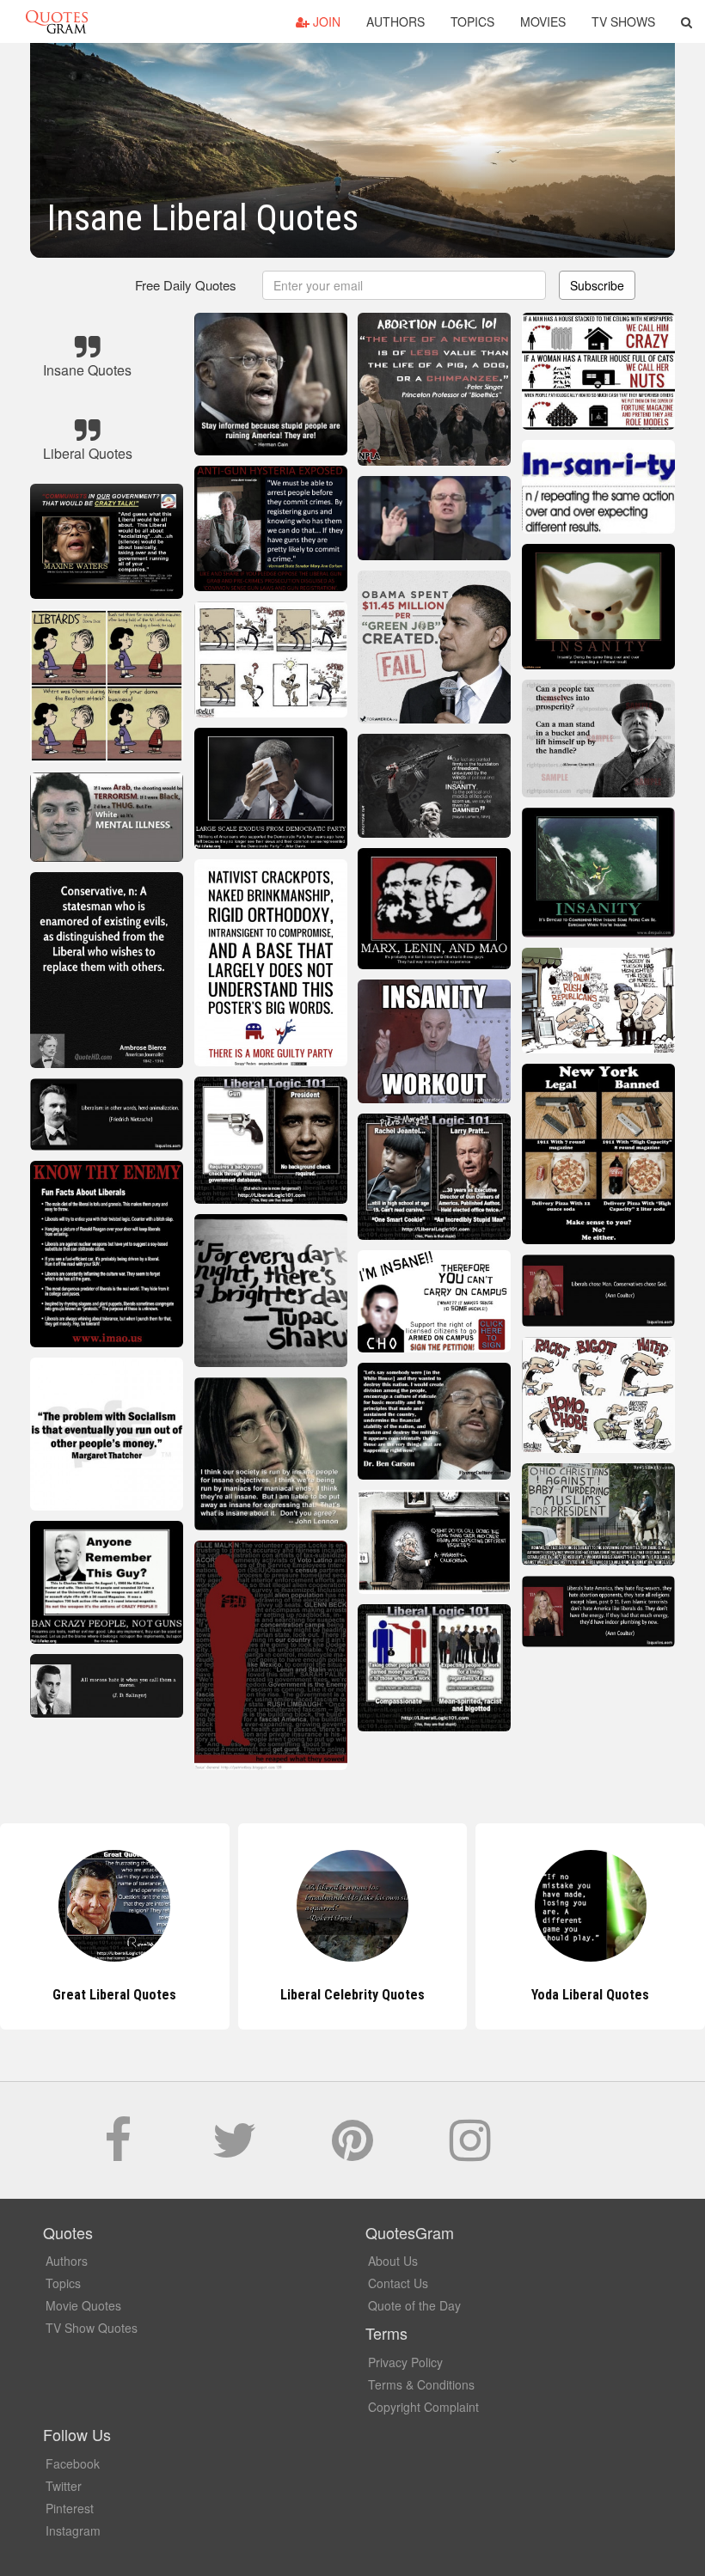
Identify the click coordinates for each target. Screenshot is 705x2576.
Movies (543, 21)
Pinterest (70, 2508)
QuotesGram (57, 21)
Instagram (73, 2530)
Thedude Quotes (591, 1995)
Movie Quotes (83, 2305)
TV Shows (623, 21)
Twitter (64, 2486)
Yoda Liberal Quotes (352, 1995)
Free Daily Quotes (186, 285)
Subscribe (597, 285)
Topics (472, 21)
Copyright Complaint (423, 2407)
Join (325, 21)
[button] (687, 21)
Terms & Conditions (421, 2384)
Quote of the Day (414, 2305)
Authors (395, 21)
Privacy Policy (405, 2362)
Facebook (73, 2463)
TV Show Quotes (92, 2328)
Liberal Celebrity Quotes (114, 1995)
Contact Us (398, 2283)
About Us (393, 2261)
